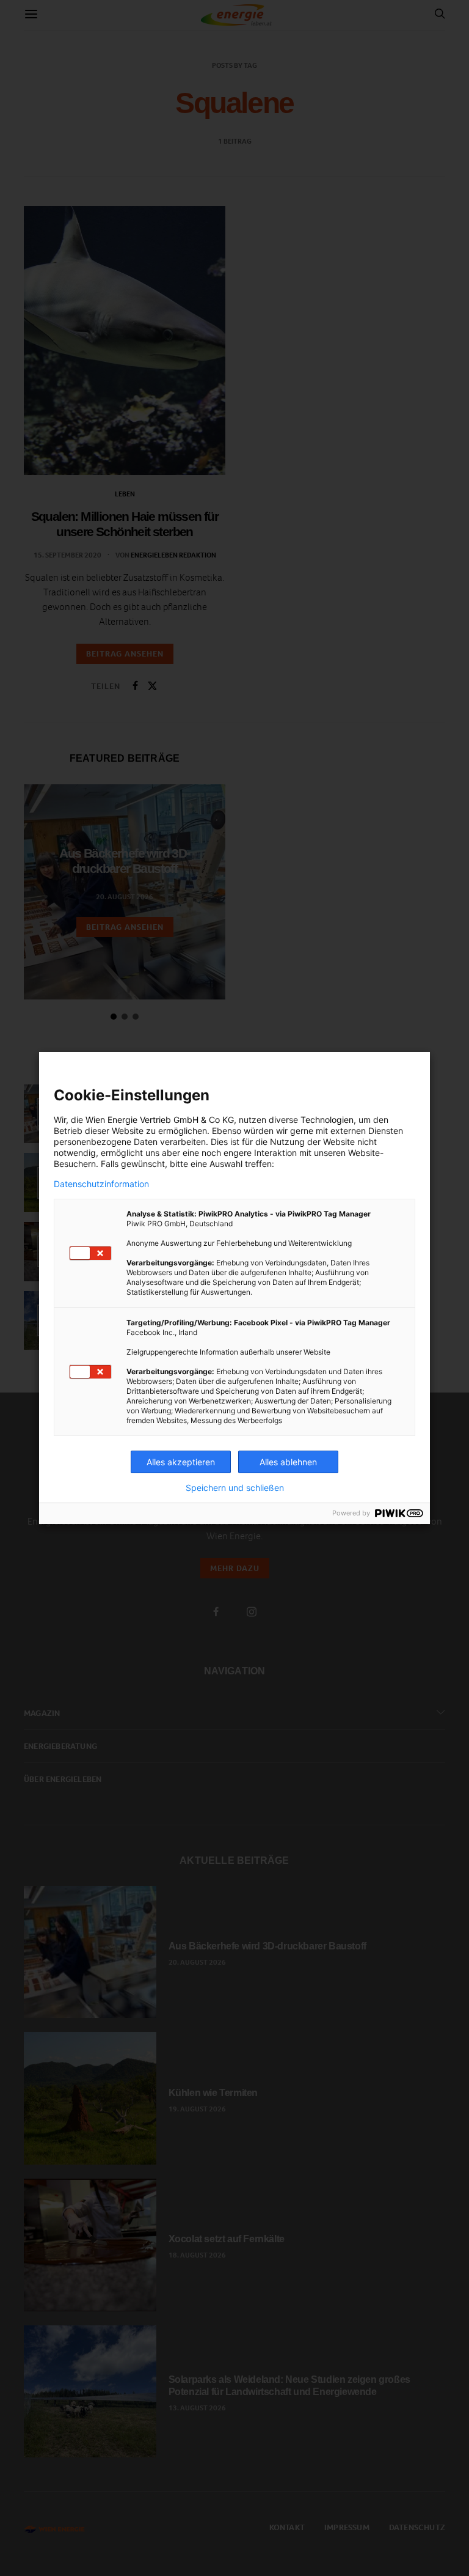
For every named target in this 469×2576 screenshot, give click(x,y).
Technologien (327, 1120)
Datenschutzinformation (101, 1184)
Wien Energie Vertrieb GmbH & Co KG (160, 1120)
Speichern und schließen (235, 1488)
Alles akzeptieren (181, 1462)
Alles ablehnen (288, 1462)
